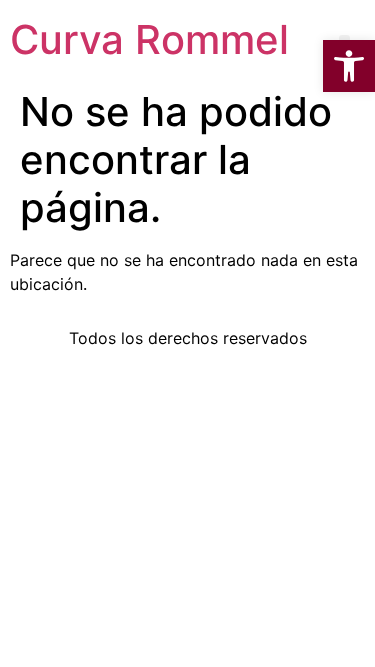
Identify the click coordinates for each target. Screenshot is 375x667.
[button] (349, 66)
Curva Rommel (149, 39)
